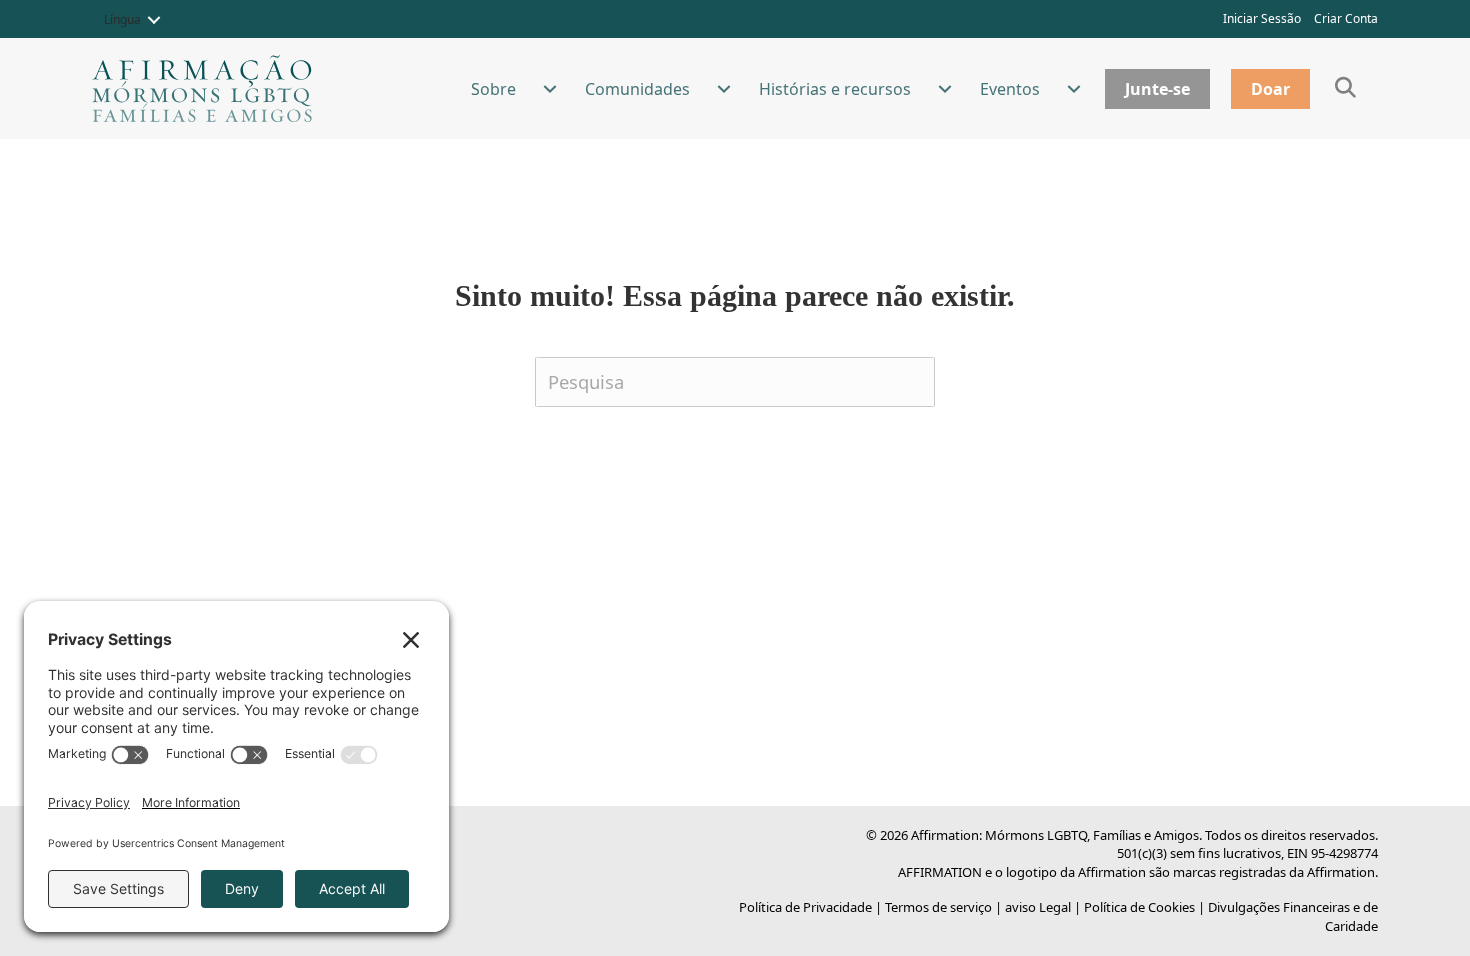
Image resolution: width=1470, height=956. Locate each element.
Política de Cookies (1139, 907)
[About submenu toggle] (550, 89)
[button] (154, 20)
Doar (1270, 89)
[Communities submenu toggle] (724, 89)
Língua (122, 19)
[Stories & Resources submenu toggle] (945, 89)
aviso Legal (1038, 907)
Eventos (1010, 89)
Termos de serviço (938, 907)
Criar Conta (1346, 18)
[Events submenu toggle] (1074, 89)
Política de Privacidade (805, 907)
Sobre (493, 89)
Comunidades (637, 89)
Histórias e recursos (835, 89)
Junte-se (1157, 89)
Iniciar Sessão (1262, 18)
